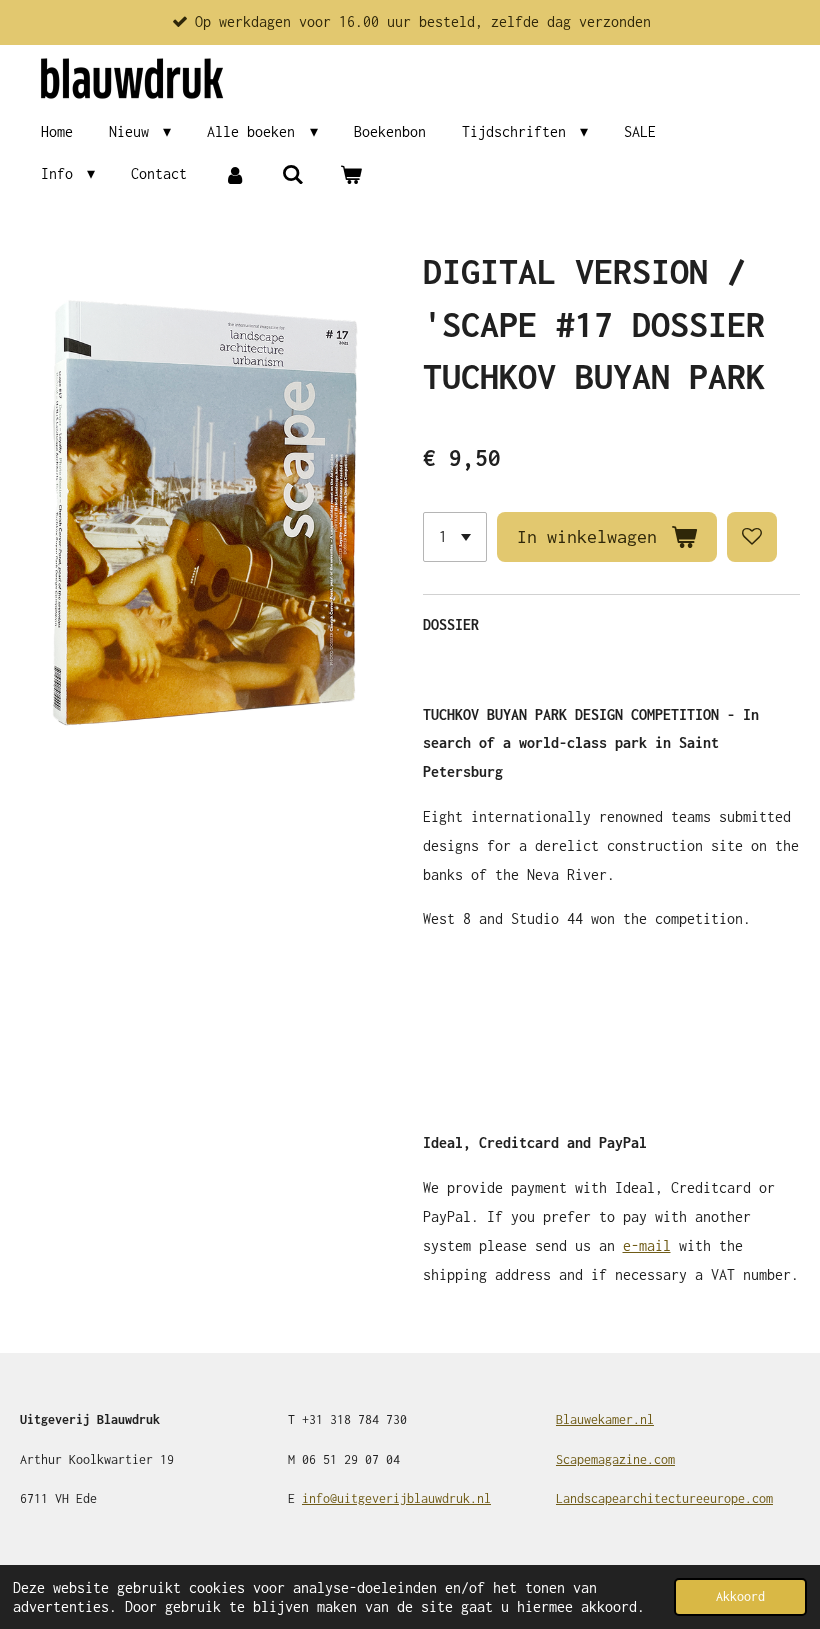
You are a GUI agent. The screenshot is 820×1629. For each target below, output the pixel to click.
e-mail (647, 1245)
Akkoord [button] (740, 1596)
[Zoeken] (293, 174)
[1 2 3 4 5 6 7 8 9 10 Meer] (455, 537)
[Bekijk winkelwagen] (351, 174)
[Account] (234, 174)
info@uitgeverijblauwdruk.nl (396, 1498)
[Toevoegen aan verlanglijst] (752, 537)
